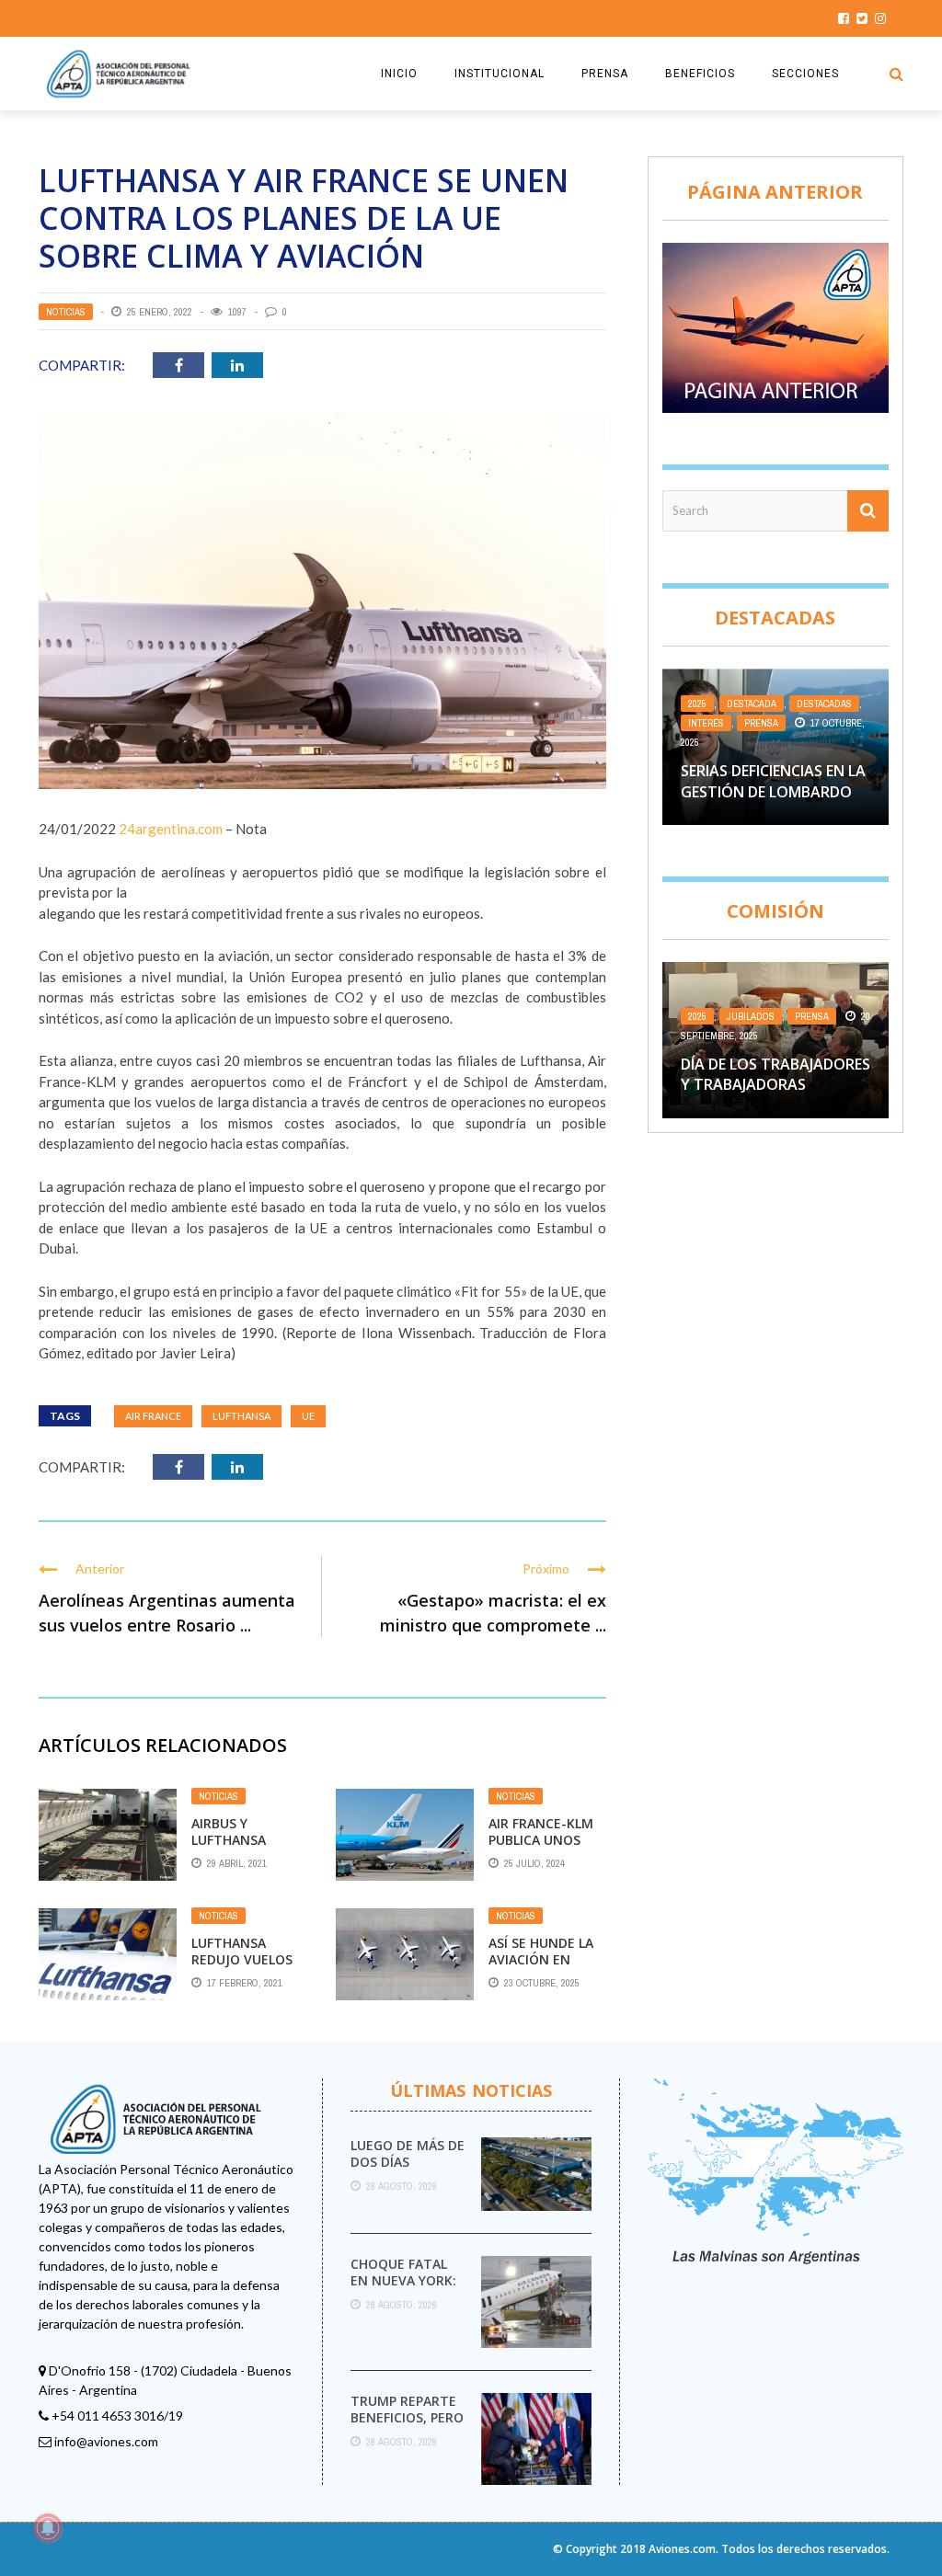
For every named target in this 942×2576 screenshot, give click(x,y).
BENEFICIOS (700, 74)
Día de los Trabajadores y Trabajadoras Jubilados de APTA (775, 1085)
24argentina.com (171, 829)
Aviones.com (682, 2549)
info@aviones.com (106, 2441)
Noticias (66, 312)
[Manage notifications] (48, 2528)
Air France (153, 1416)
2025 (697, 704)
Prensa (761, 723)
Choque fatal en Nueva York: (403, 2272)
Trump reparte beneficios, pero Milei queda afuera (407, 2426)
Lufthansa (241, 1416)
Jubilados (751, 1016)
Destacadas (824, 704)
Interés (706, 723)
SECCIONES (805, 74)
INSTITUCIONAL (500, 74)
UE (308, 1416)
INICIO (399, 74)
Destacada (752, 704)
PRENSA (605, 74)
